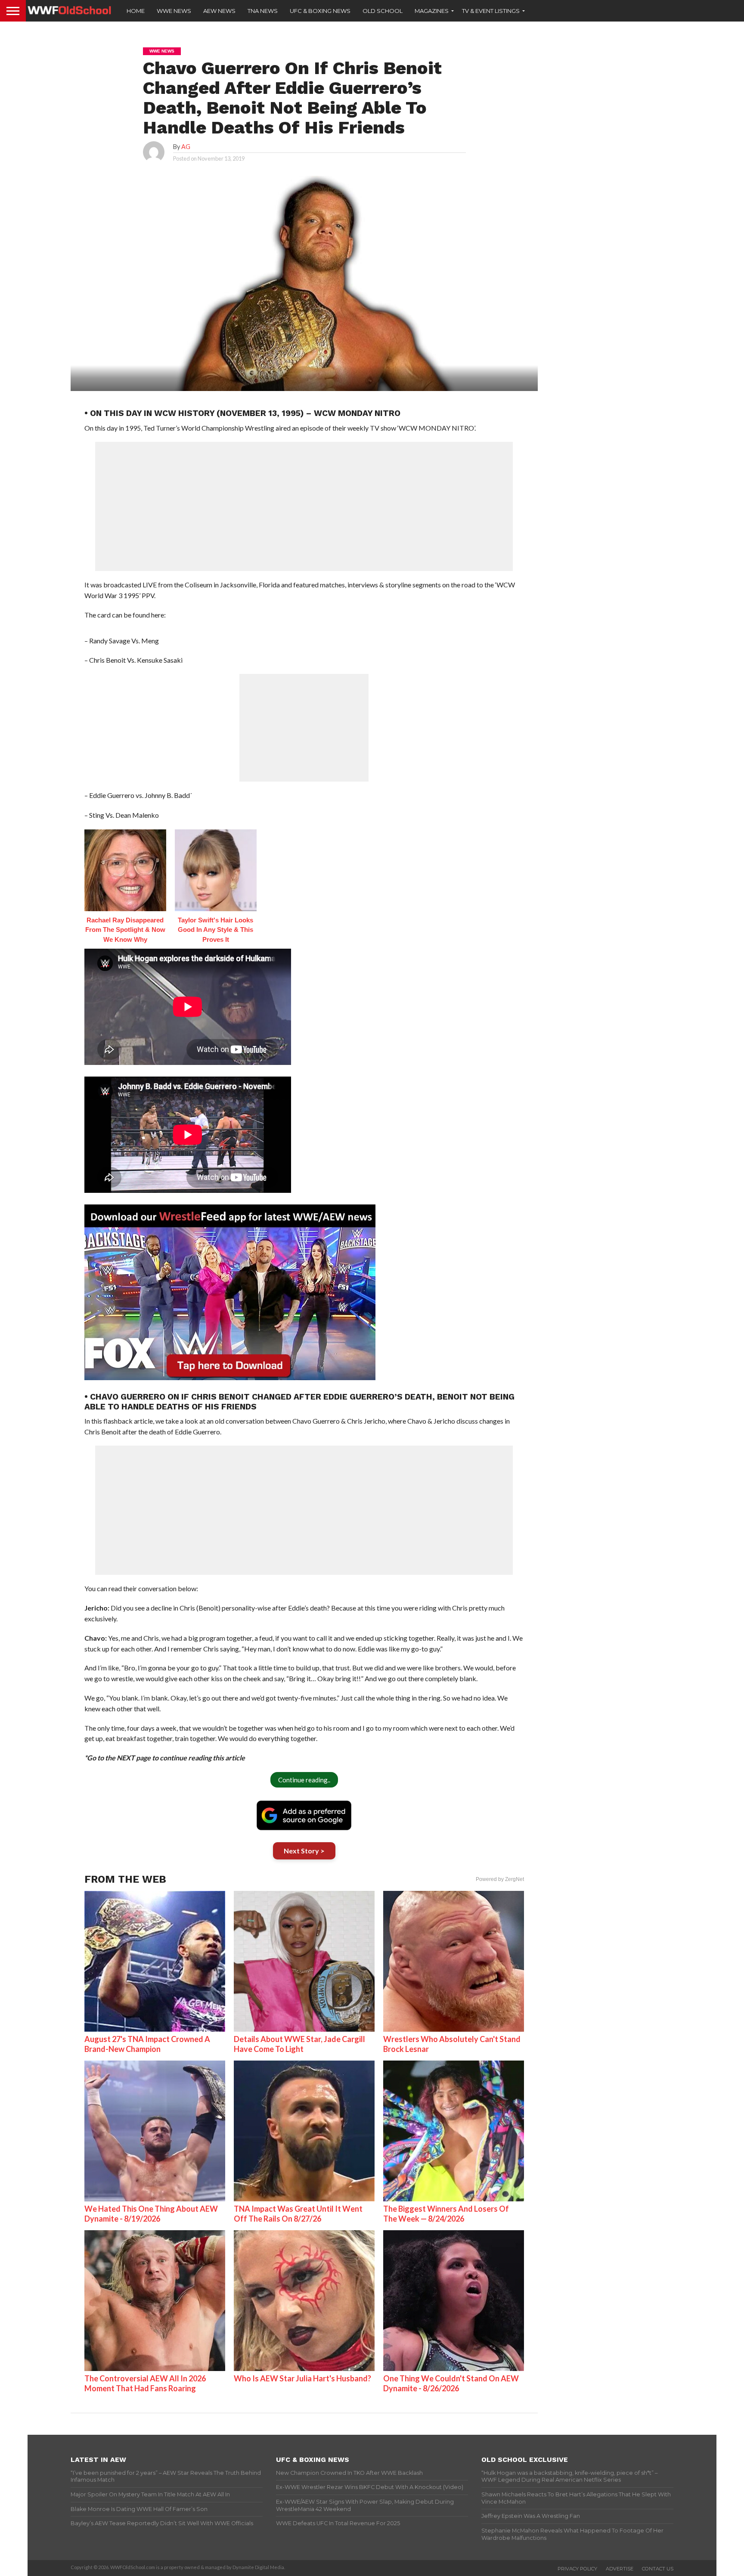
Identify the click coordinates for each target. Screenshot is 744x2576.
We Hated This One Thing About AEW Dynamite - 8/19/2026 (151, 2214)
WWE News (174, 11)
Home (136, 11)
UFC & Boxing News (320, 11)
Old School (383, 11)
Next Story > (304, 1851)
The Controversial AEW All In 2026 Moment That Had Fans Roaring (145, 2383)
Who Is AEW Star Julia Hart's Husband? (302, 2378)
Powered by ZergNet (500, 1879)
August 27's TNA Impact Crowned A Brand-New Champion (147, 2044)
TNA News (263, 11)
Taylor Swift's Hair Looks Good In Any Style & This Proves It (215, 930)
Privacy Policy (577, 2569)
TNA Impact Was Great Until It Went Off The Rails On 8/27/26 (298, 2214)
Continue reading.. (304, 1780)
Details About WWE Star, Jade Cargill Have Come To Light (299, 2044)
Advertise (620, 2569)
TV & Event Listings (491, 11)
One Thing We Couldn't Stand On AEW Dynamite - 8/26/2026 (451, 2383)
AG (186, 147)
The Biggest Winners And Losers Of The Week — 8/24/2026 (446, 2214)
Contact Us (658, 2569)
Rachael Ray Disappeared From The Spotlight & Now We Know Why (125, 930)
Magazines (432, 11)
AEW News (219, 11)
